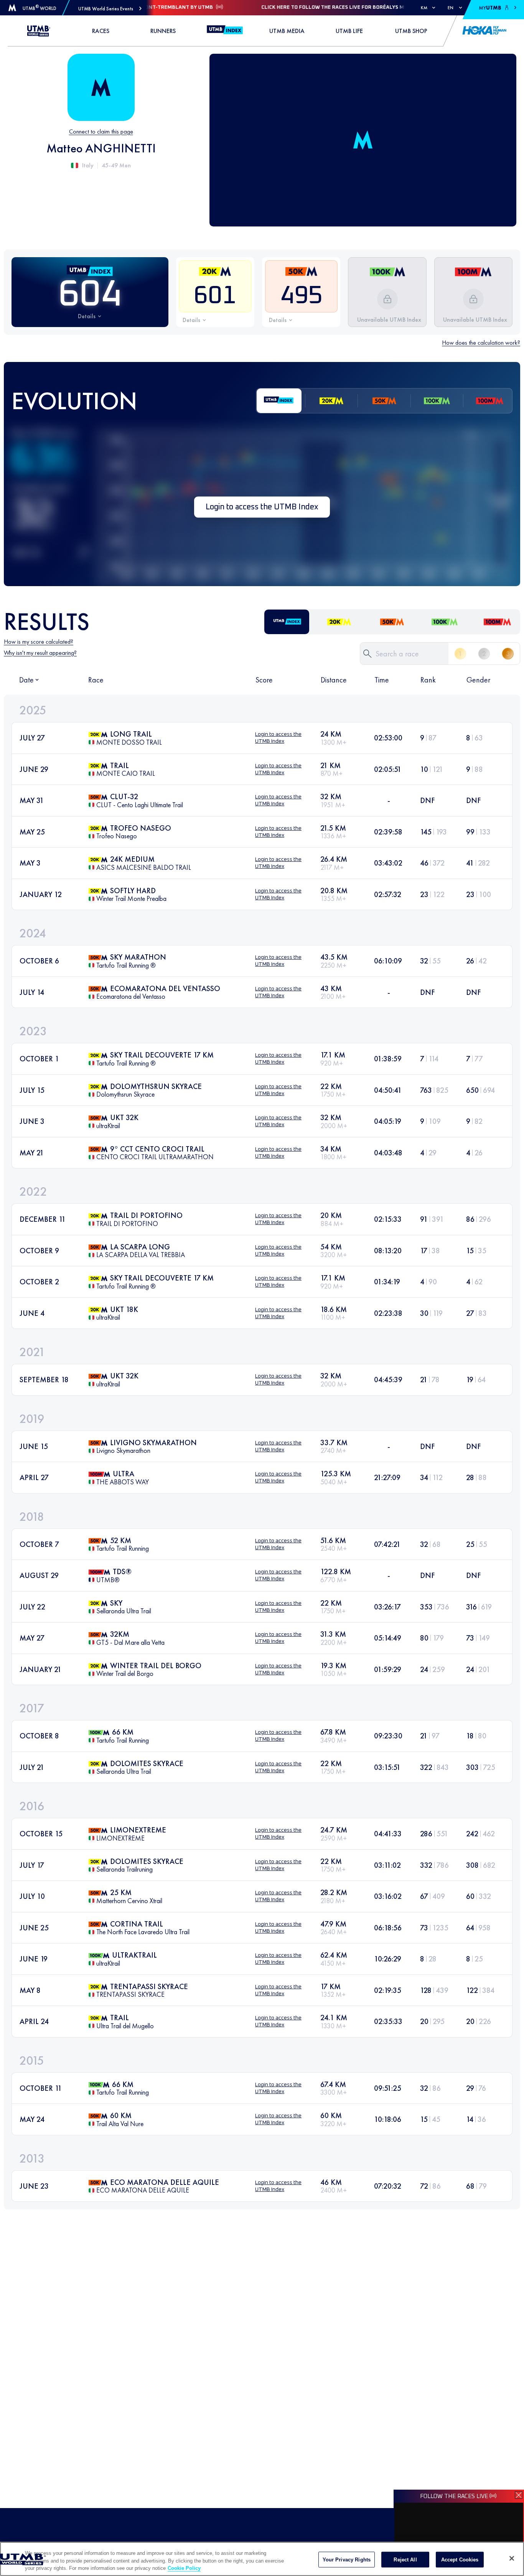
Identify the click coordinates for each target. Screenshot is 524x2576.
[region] (262, 2559)
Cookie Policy (184, 2568)
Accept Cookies (460, 2559)
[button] (110, 9)
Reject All (405, 2559)
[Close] (512, 2558)
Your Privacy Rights (347, 2559)
